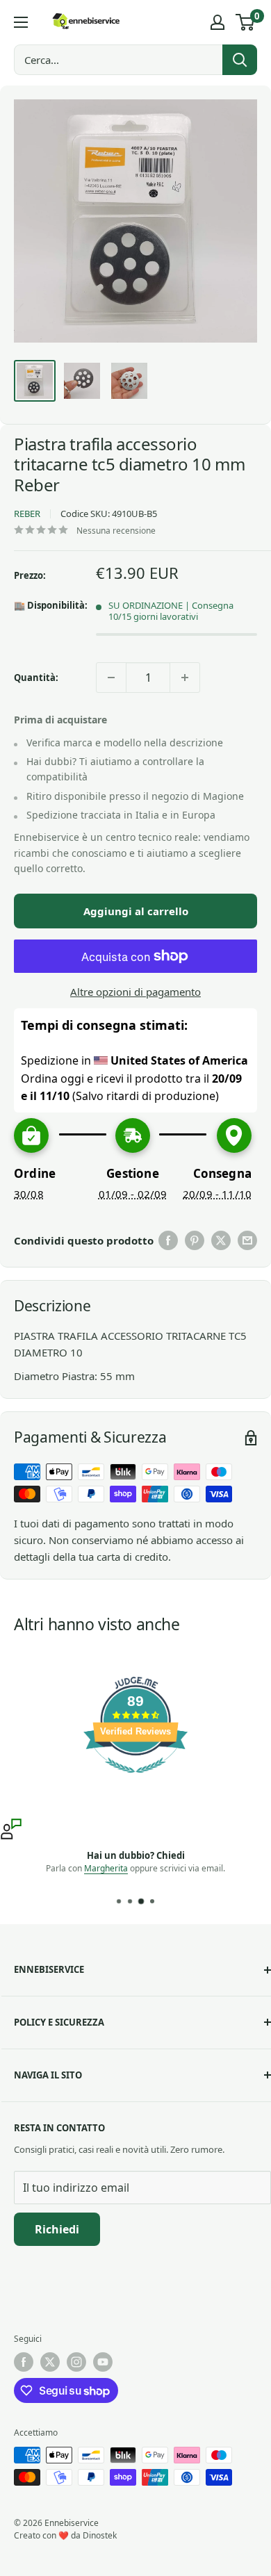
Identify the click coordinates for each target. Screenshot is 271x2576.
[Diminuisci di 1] (111, 678)
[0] (246, 22)
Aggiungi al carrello (136, 911)
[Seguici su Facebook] (24, 2362)
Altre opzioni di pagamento (135, 992)
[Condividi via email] (247, 1240)
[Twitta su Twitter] (221, 1240)
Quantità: (36, 678)
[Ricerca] (240, 60)
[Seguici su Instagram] (76, 2362)
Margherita (106, 1868)
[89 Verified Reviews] (135, 1780)
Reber (27, 514)
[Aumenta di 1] (185, 678)
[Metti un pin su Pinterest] (195, 1240)
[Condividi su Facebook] (168, 1240)
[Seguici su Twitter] (50, 2362)
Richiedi (57, 2229)
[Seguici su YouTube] (103, 2362)
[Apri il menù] (21, 22)
